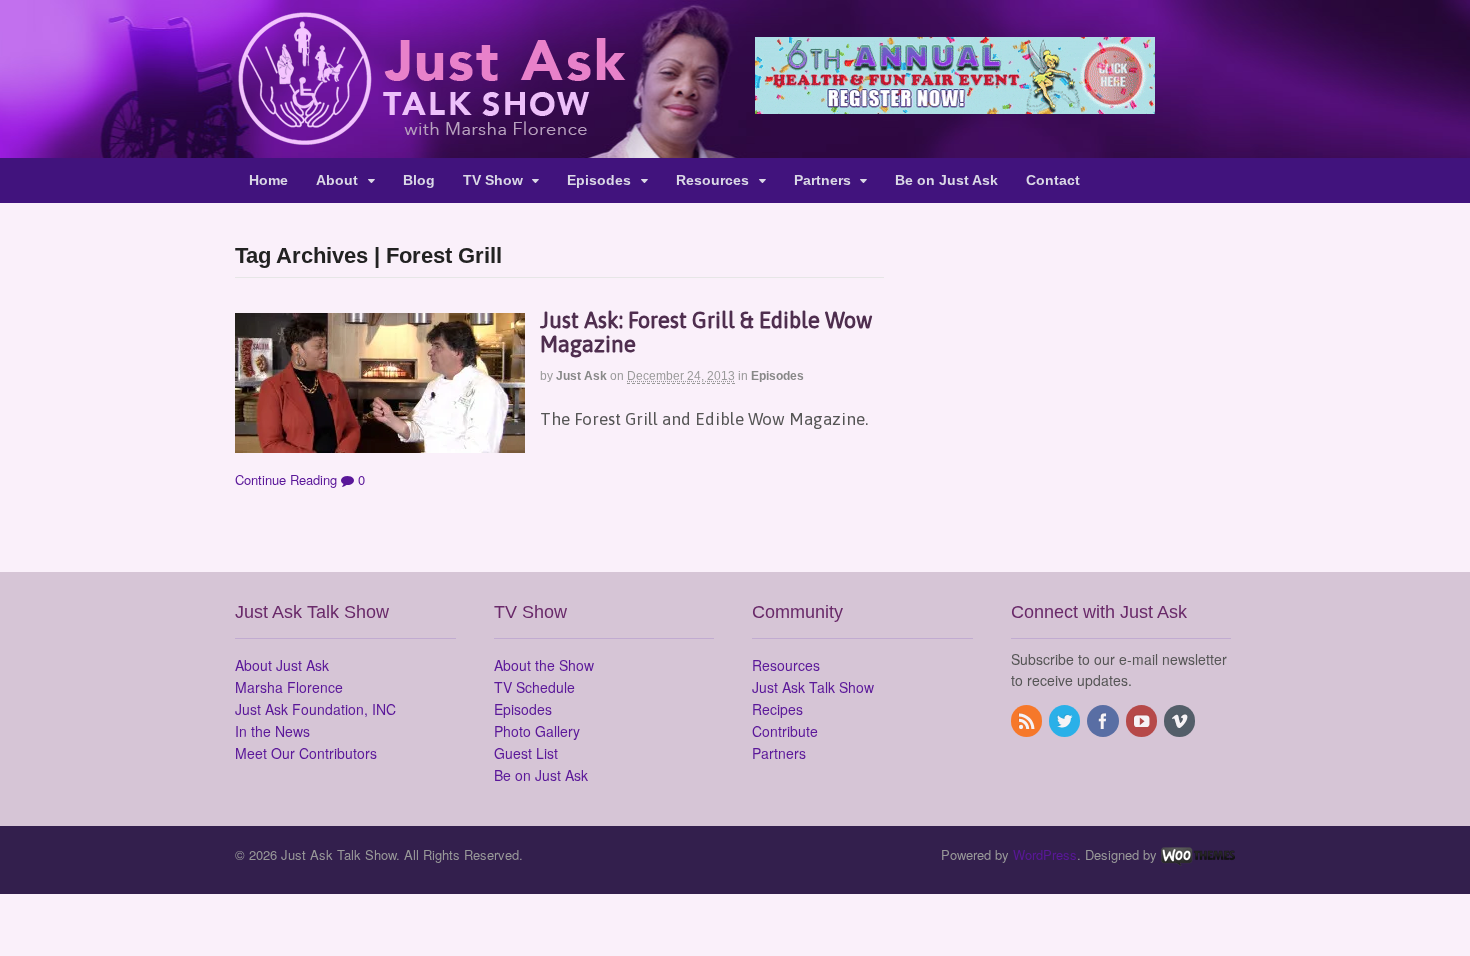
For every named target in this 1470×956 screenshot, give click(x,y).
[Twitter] (1066, 722)
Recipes (777, 709)
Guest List (526, 753)
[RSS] (1028, 722)
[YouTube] (1143, 722)
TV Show (493, 180)
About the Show (544, 665)
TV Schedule (534, 687)
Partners (822, 180)
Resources (712, 180)
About (337, 180)
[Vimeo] (1181, 722)
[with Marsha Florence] (430, 134)
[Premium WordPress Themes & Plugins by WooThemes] (1198, 854)
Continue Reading (286, 479)
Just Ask (581, 376)
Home (268, 180)
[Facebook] (1104, 722)
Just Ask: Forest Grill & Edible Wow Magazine (706, 332)
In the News (272, 731)
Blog (419, 180)
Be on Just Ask (946, 180)
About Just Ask (282, 665)
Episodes (599, 180)
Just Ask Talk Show (813, 687)
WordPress (1045, 854)
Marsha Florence (289, 687)
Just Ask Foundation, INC (315, 709)
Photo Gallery (537, 731)
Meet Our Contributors (306, 753)
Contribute (785, 731)
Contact (1053, 180)
